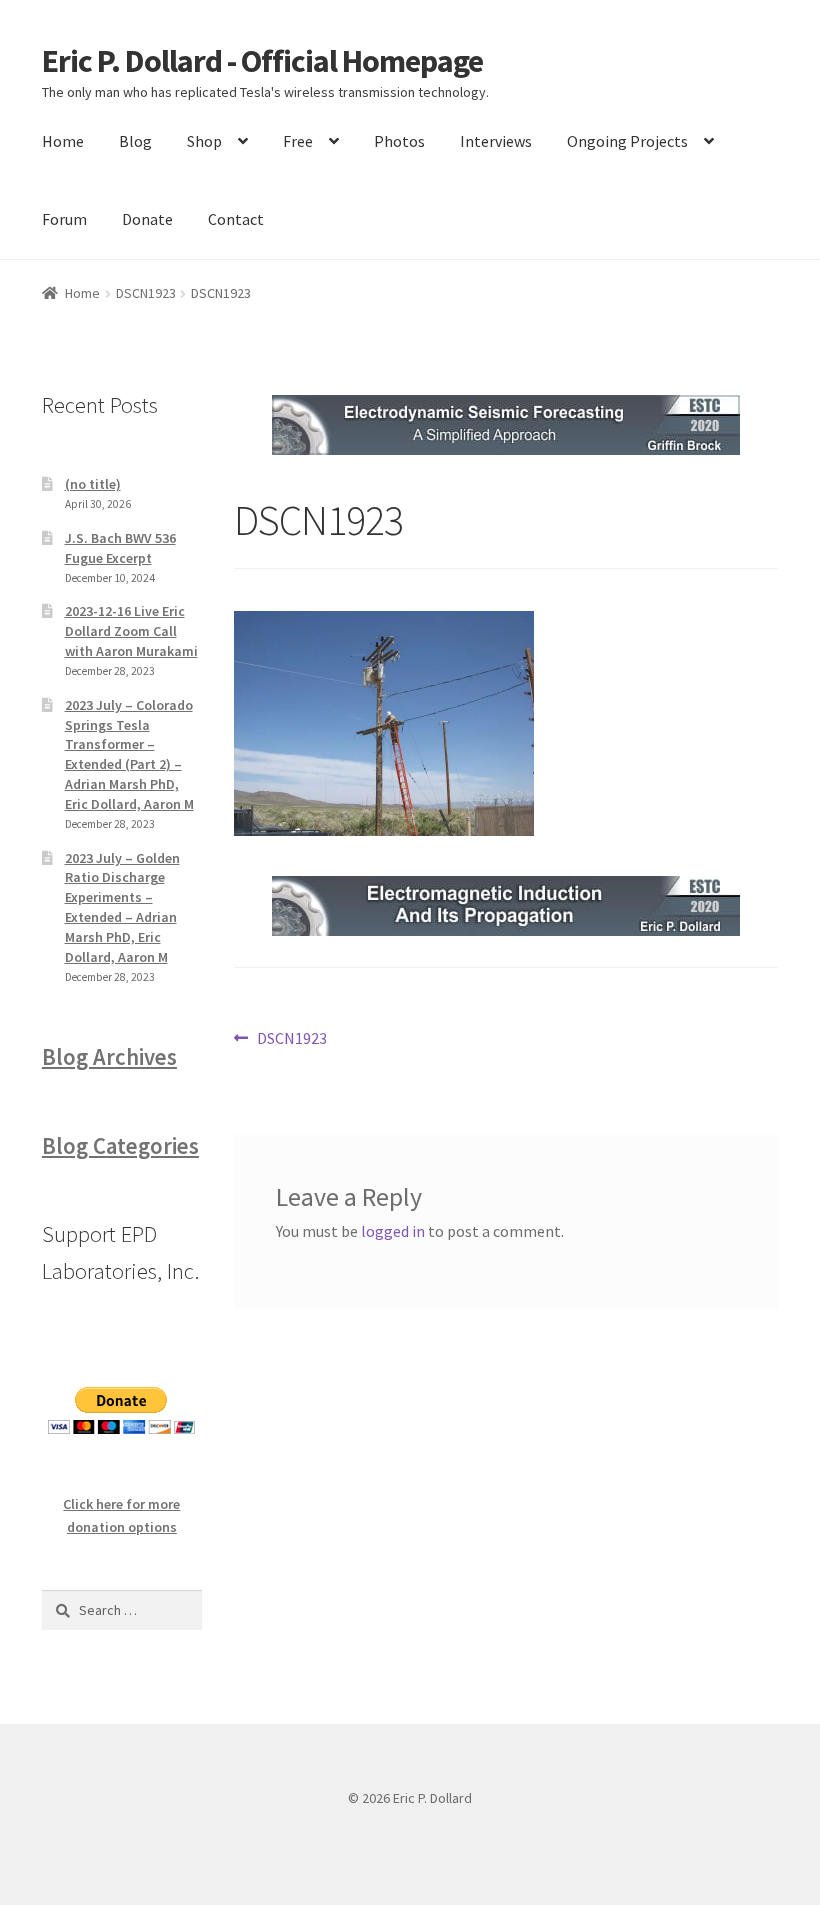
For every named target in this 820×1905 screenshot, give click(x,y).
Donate (147, 219)
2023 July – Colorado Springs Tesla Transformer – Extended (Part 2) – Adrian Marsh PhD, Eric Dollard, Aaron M (129, 754)
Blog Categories (120, 1146)
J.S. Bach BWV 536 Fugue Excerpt (120, 548)
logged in (393, 1231)
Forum (64, 219)
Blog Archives (109, 1057)
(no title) (93, 484)
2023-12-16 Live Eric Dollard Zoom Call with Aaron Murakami (131, 631)
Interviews (496, 141)
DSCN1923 (146, 293)
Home (63, 141)
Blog (135, 141)
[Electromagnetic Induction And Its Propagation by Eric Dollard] (506, 906)
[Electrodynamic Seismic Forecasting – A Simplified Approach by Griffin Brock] (506, 425)
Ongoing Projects (627, 141)
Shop (204, 141)
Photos (399, 141)
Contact (236, 219)
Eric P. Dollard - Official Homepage (262, 61)
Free (298, 141)
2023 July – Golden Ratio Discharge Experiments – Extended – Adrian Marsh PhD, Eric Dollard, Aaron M (122, 907)
